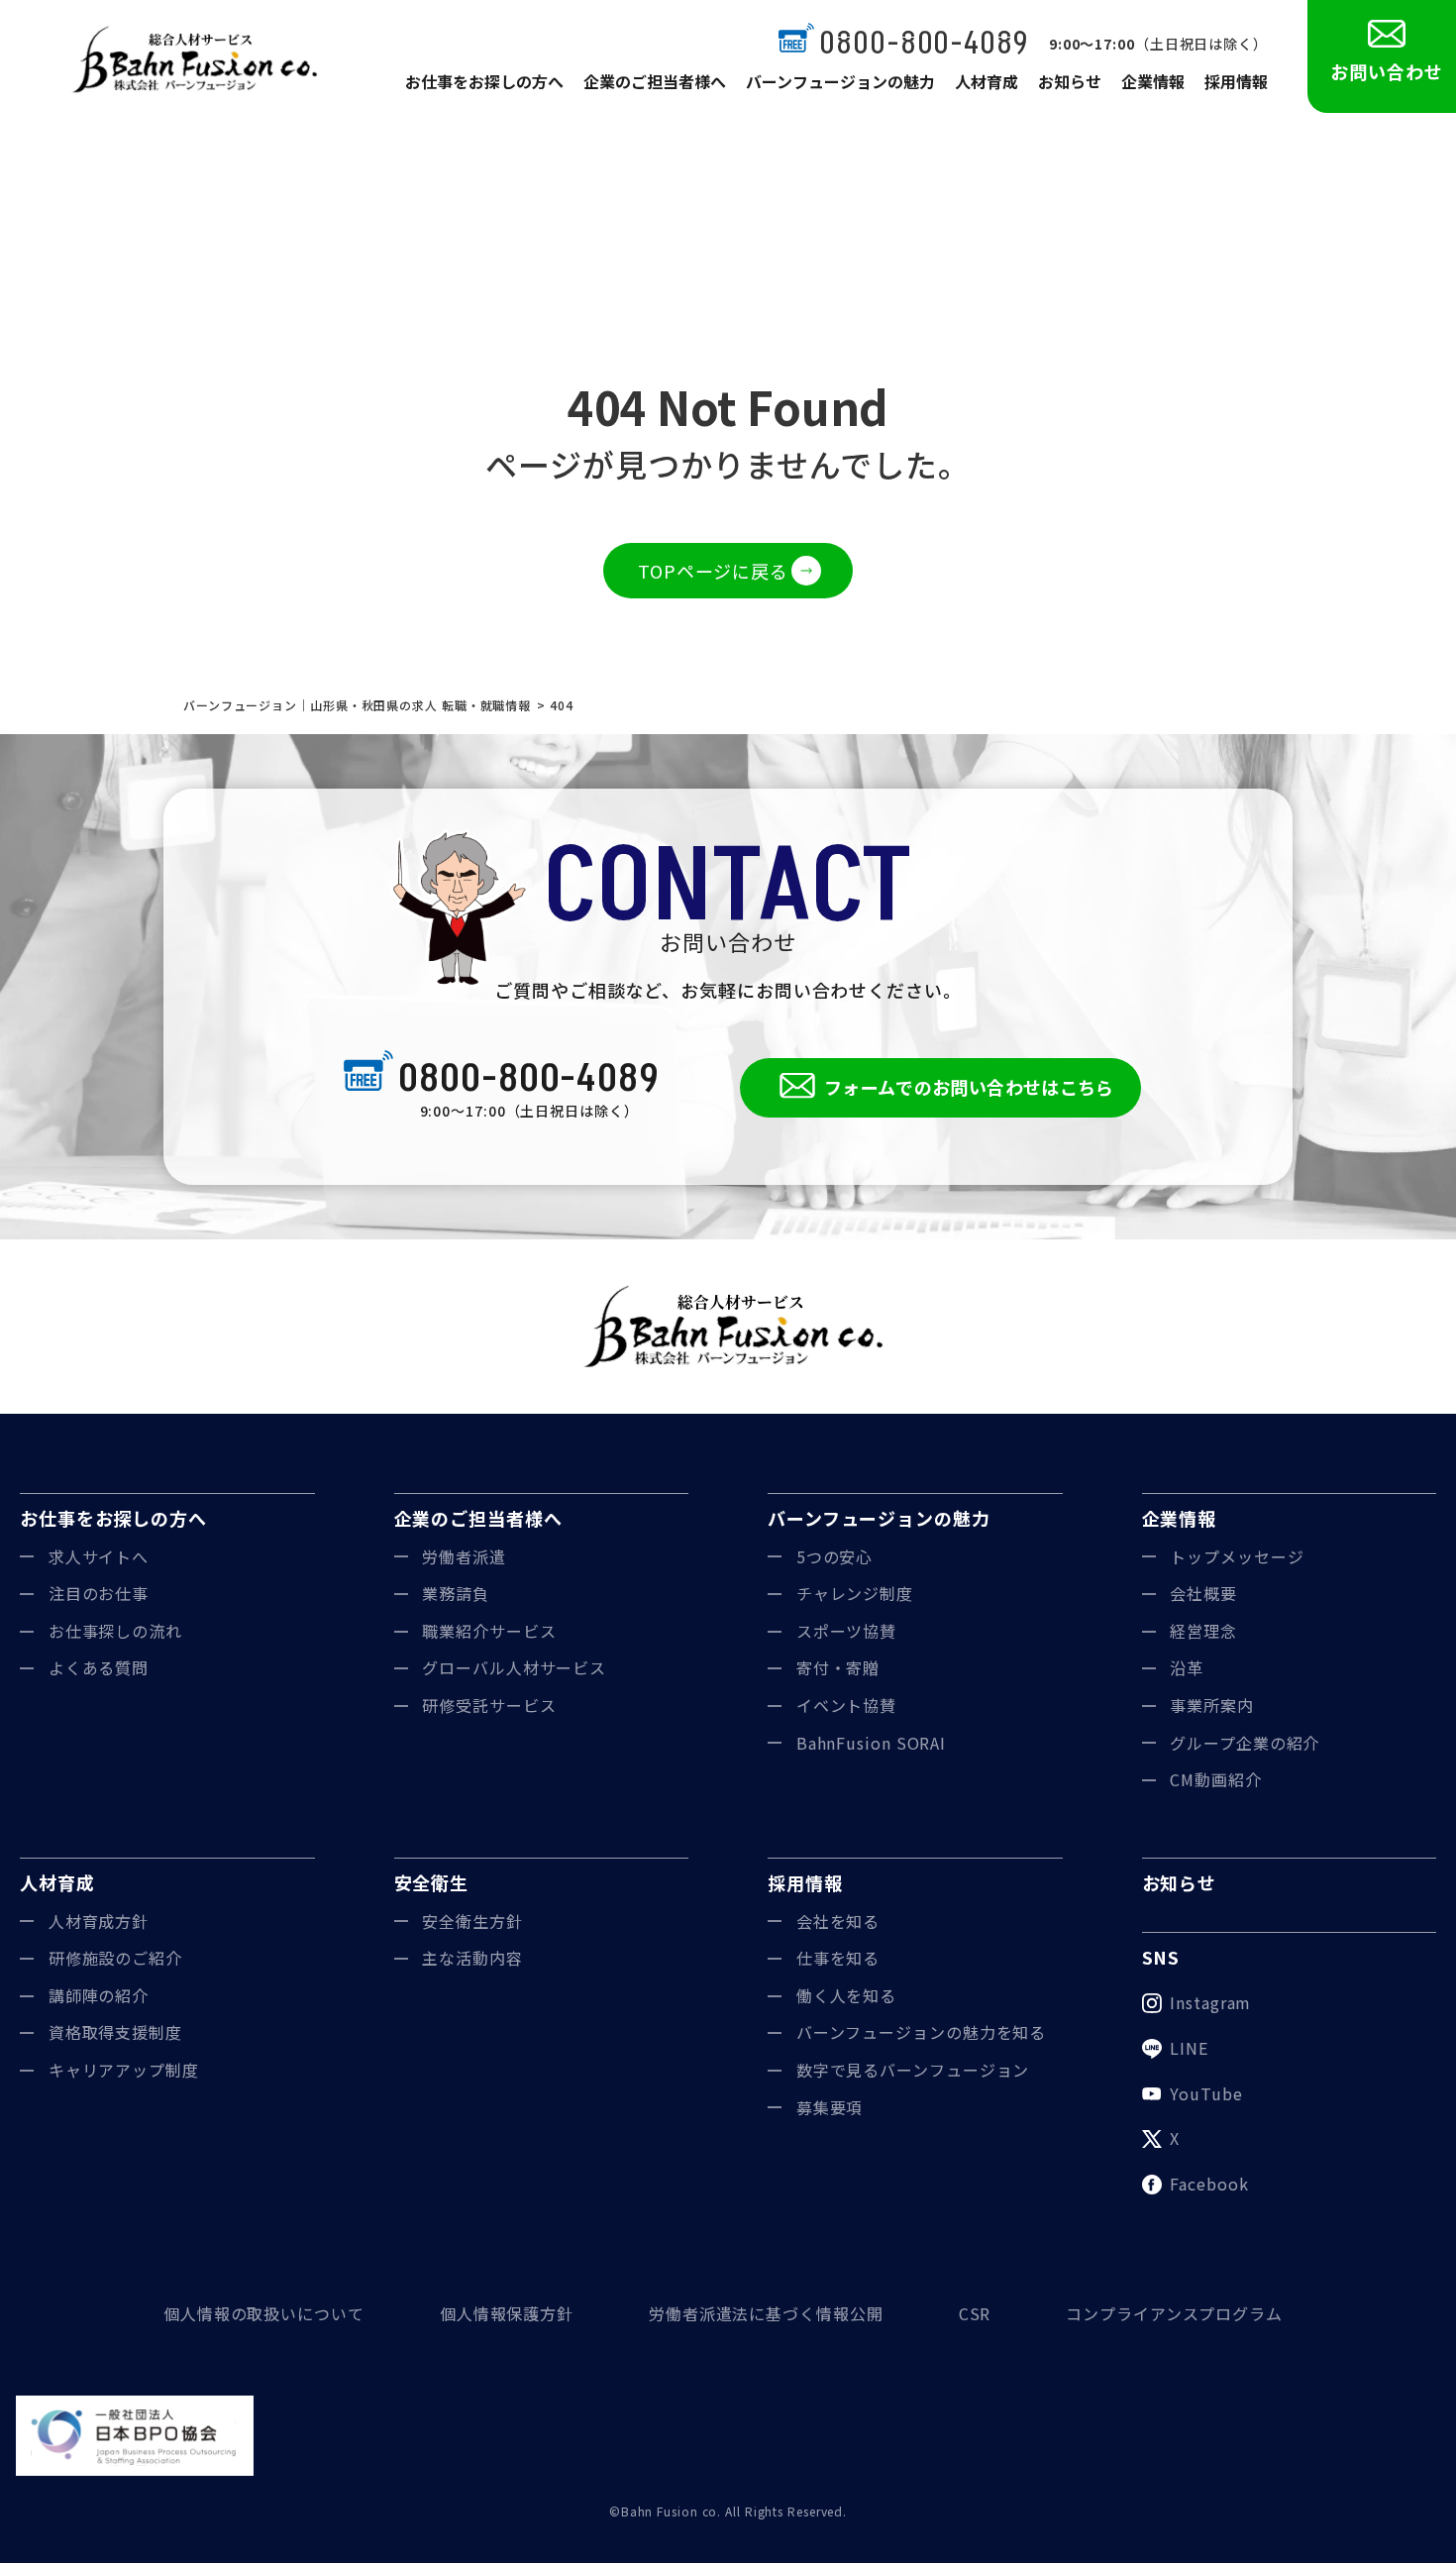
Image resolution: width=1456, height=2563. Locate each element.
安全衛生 (432, 1882)
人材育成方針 (99, 1921)
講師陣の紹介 (99, 1995)
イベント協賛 (846, 1705)
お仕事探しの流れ (115, 1631)
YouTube (1206, 2093)
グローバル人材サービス (514, 1667)
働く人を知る (846, 1995)
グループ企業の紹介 (1245, 1743)
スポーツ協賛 (846, 1631)
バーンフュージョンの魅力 (840, 81)
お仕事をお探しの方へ (484, 81)
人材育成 (987, 81)
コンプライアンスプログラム (1174, 2313)
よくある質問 (99, 1667)
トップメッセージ (1237, 1556)
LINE (1189, 2048)
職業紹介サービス (489, 1631)
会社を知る (838, 1921)
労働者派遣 (464, 1556)
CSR (975, 2313)
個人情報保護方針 (507, 2313)
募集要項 (830, 2107)
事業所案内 (1212, 1705)
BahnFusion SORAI (871, 1743)
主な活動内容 (472, 1958)
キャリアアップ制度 (124, 2070)
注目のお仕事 (99, 1593)
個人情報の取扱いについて (264, 2313)
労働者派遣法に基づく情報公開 (766, 2313)
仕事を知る (838, 1958)
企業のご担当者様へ (655, 81)
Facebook (1209, 2184)
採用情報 (1236, 81)
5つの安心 (835, 1556)
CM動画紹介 (1215, 1779)
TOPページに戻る (713, 571)
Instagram (1210, 2002)
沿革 (1187, 1667)
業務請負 (456, 1593)
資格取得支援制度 (115, 2032)
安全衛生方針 (472, 1921)
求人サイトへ (99, 1556)
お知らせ (1070, 81)
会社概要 (1203, 1593)
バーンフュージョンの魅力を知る (922, 2032)
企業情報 (1153, 81)
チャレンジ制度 (855, 1593)
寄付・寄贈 (838, 1667)
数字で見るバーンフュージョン (913, 2070)
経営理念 (1203, 1631)
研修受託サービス (489, 1705)
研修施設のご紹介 (115, 1958)
